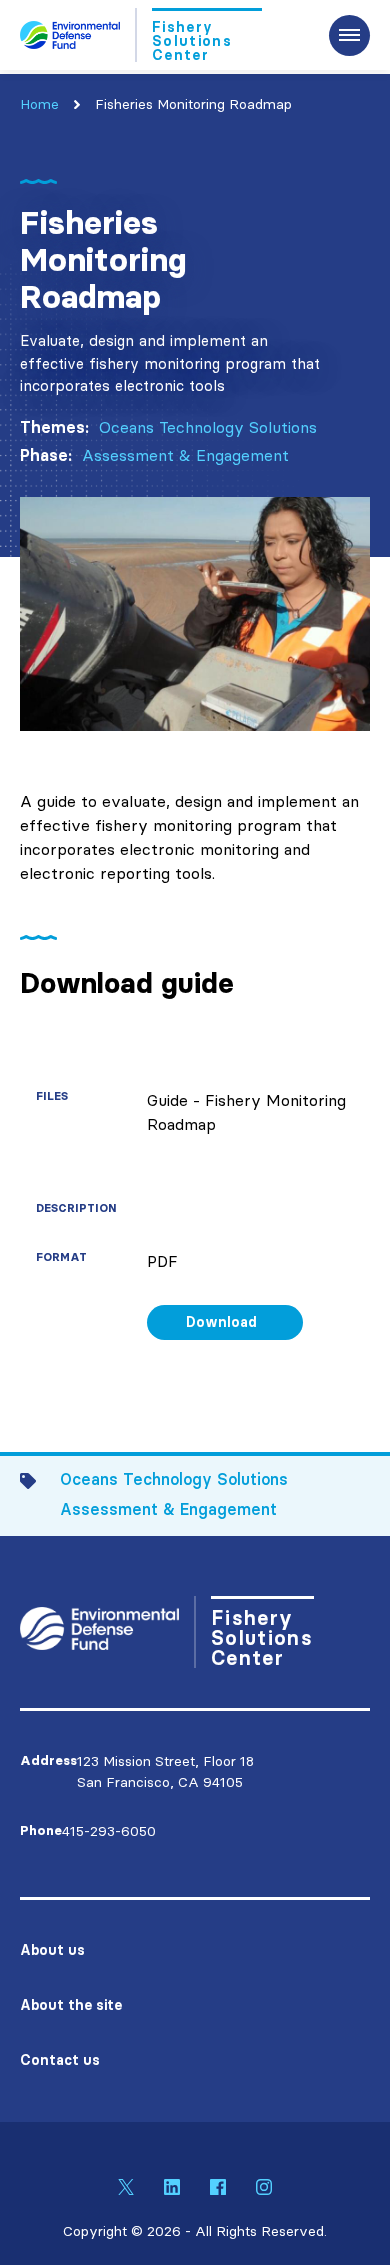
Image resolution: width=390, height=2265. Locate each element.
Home (39, 104)
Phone (41, 1830)
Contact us (60, 2060)
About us (52, 1950)
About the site (71, 2005)
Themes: (54, 427)
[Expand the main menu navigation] (349, 35)
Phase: (46, 455)
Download (221, 1322)
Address (48, 1760)
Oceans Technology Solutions (208, 427)
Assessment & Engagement (185, 455)
